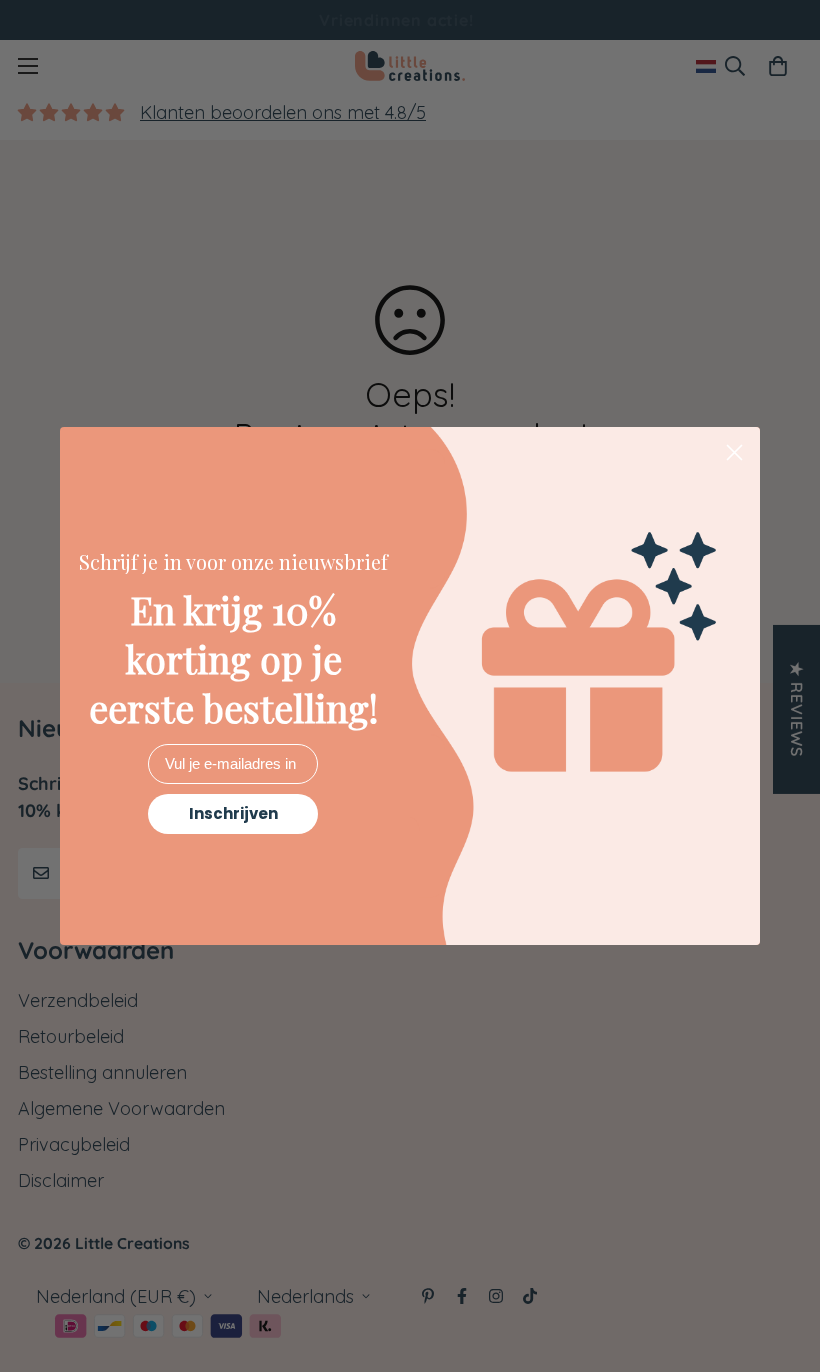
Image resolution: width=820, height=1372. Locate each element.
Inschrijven (233, 813)
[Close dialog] (734, 452)
